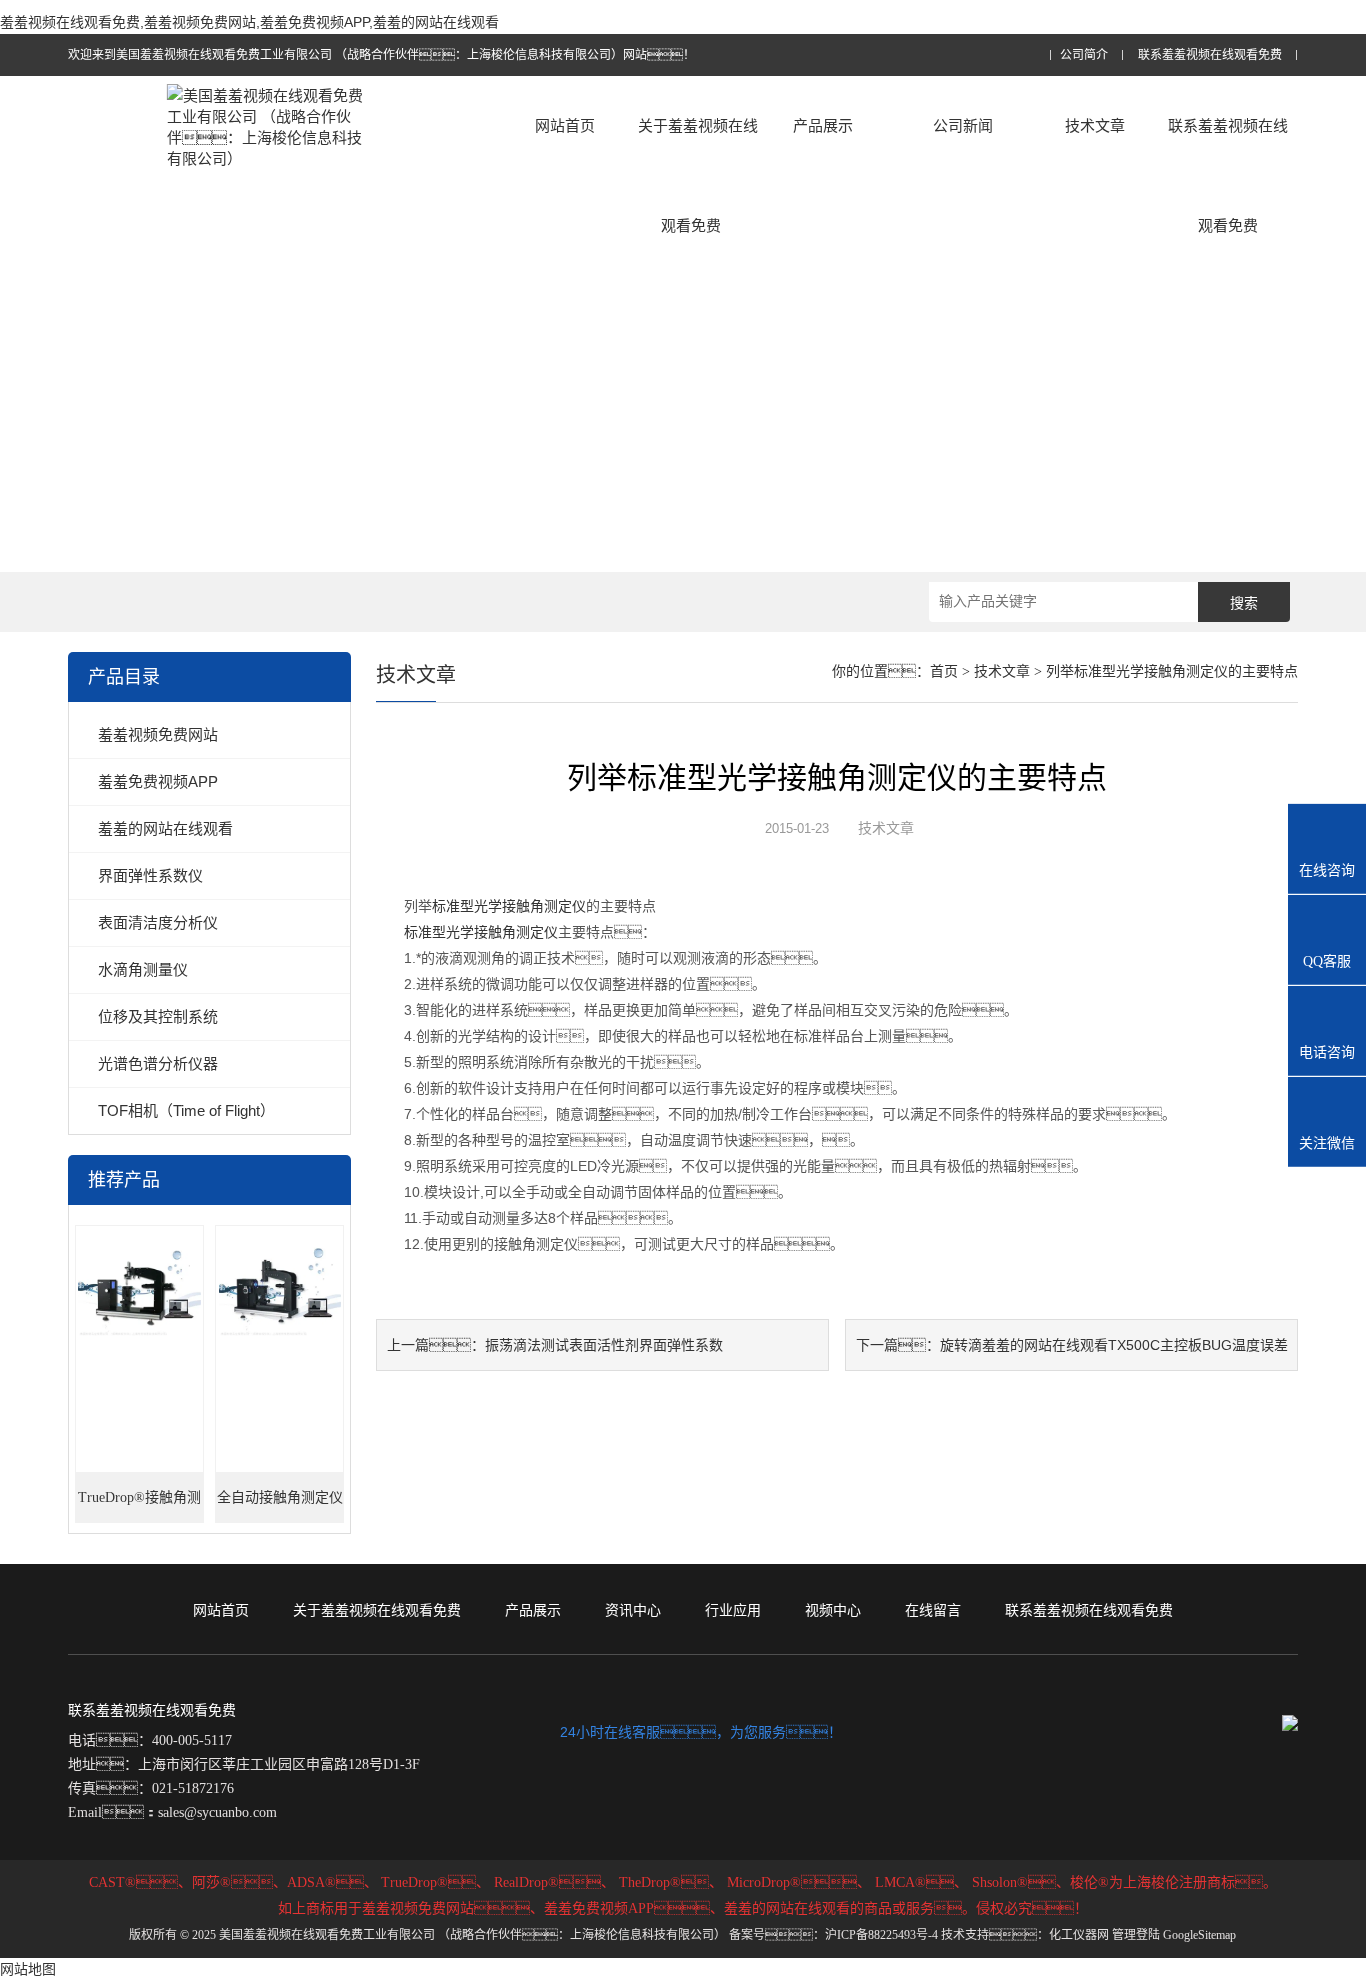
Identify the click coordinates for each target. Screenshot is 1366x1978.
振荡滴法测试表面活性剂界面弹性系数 (604, 1345)
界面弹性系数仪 (150, 875)
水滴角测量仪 (143, 969)
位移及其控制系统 (158, 1016)
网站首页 (565, 125)
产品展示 (823, 125)
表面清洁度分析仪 (158, 922)
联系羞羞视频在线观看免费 (1210, 55)
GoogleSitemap (1199, 1935)
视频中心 (833, 1610)
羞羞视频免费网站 (158, 734)
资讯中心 (633, 1610)
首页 (944, 671)
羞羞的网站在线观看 (165, 828)
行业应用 (733, 1610)
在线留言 (933, 1610)
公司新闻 (963, 125)
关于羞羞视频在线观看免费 (698, 175)
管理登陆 (1136, 1935)
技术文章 (1095, 125)
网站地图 (28, 1969)
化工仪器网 (1079, 1935)
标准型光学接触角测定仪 (509, 906)
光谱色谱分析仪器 (158, 1063)
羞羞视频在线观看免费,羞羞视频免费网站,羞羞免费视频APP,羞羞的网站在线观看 (249, 22)
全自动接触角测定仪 (280, 1497)
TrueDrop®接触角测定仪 (139, 1506)
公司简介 (1084, 55)
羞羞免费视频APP (158, 781)
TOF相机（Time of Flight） (186, 1110)
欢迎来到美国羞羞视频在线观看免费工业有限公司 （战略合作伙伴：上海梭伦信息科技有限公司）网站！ (381, 55)
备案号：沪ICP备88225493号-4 (833, 1935)
